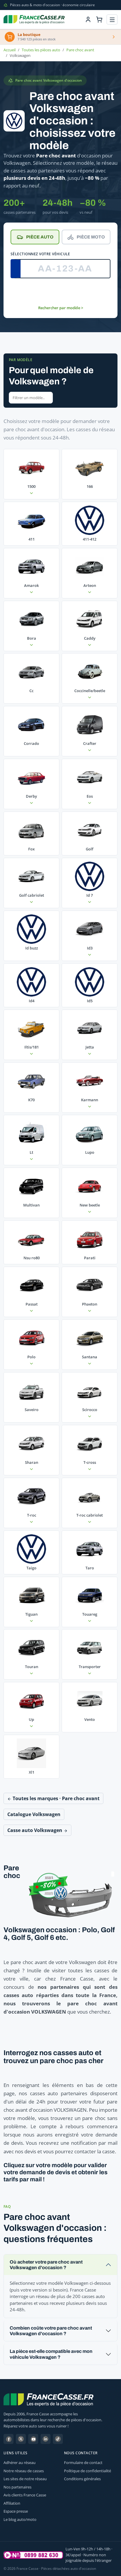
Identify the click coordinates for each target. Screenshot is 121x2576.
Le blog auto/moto (20, 2519)
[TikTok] (58, 2439)
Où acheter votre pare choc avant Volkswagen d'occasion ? (46, 2265)
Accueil (10, 50)
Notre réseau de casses (24, 2471)
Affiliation (12, 2503)
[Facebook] (9, 2439)
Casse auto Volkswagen (35, 1830)
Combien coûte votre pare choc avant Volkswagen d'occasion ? (51, 2331)
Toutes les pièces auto (41, 50)
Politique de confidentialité (88, 2471)
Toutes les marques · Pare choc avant (56, 1798)
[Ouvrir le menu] (112, 20)
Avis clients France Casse (25, 2495)
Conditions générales (82, 2479)
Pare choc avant (80, 50)
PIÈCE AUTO (40, 237)
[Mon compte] (88, 19)
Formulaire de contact (83, 2463)
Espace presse (16, 2511)
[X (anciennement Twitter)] (21, 2439)
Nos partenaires (17, 2487)
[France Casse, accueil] (34, 19)
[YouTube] (33, 2439)
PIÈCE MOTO (91, 237)
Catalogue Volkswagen (34, 1814)
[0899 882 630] (33, 2555)
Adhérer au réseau (20, 2463)
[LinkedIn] (46, 2439)
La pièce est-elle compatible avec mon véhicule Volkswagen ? (51, 2354)
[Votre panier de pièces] (99, 19)
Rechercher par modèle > (61, 308)
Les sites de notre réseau (25, 2479)
